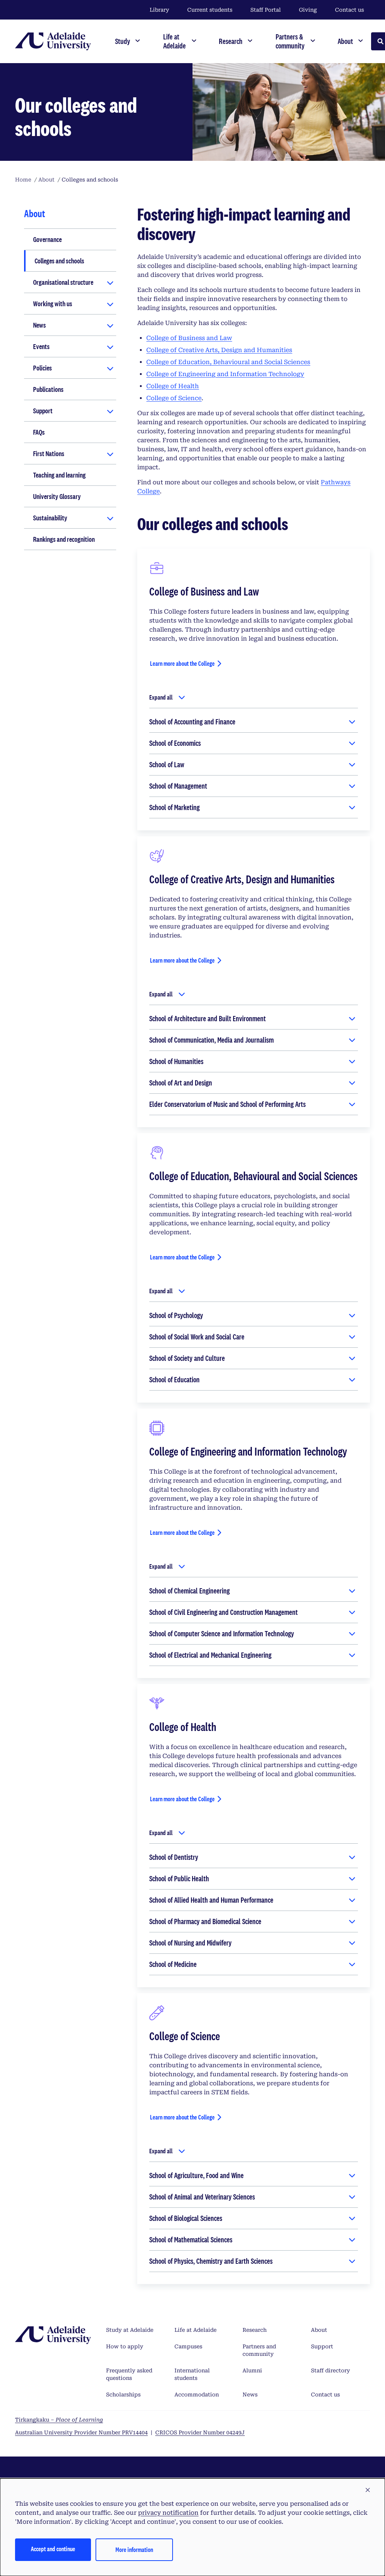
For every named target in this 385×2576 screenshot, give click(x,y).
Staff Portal (266, 10)
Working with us (53, 304)
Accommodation (197, 2395)
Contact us (349, 10)
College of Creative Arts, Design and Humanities (219, 350)
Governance (47, 239)
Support (43, 411)
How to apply (125, 2346)
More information (134, 2550)
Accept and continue (53, 2549)
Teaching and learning (59, 475)
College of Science (174, 398)
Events (41, 346)
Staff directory (330, 2370)
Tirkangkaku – (59, 2420)
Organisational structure (63, 282)
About (319, 2330)
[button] (368, 2490)
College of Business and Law (189, 338)
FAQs (39, 432)
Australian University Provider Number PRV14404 (81, 2432)
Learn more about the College (182, 663)
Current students (210, 10)
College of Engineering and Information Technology (225, 374)
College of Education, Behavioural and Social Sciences (228, 362)
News (39, 325)
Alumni (252, 2370)
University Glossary (57, 496)
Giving (308, 10)
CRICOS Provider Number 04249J (200, 2432)
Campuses (188, 2346)
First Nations (49, 454)
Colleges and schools (59, 261)
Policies (42, 368)
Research (255, 2330)
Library (159, 10)
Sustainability (50, 518)
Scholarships (123, 2395)
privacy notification (168, 2513)
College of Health (173, 386)
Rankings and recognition (64, 539)
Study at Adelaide (130, 2330)
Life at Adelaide (196, 2330)
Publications (48, 389)
